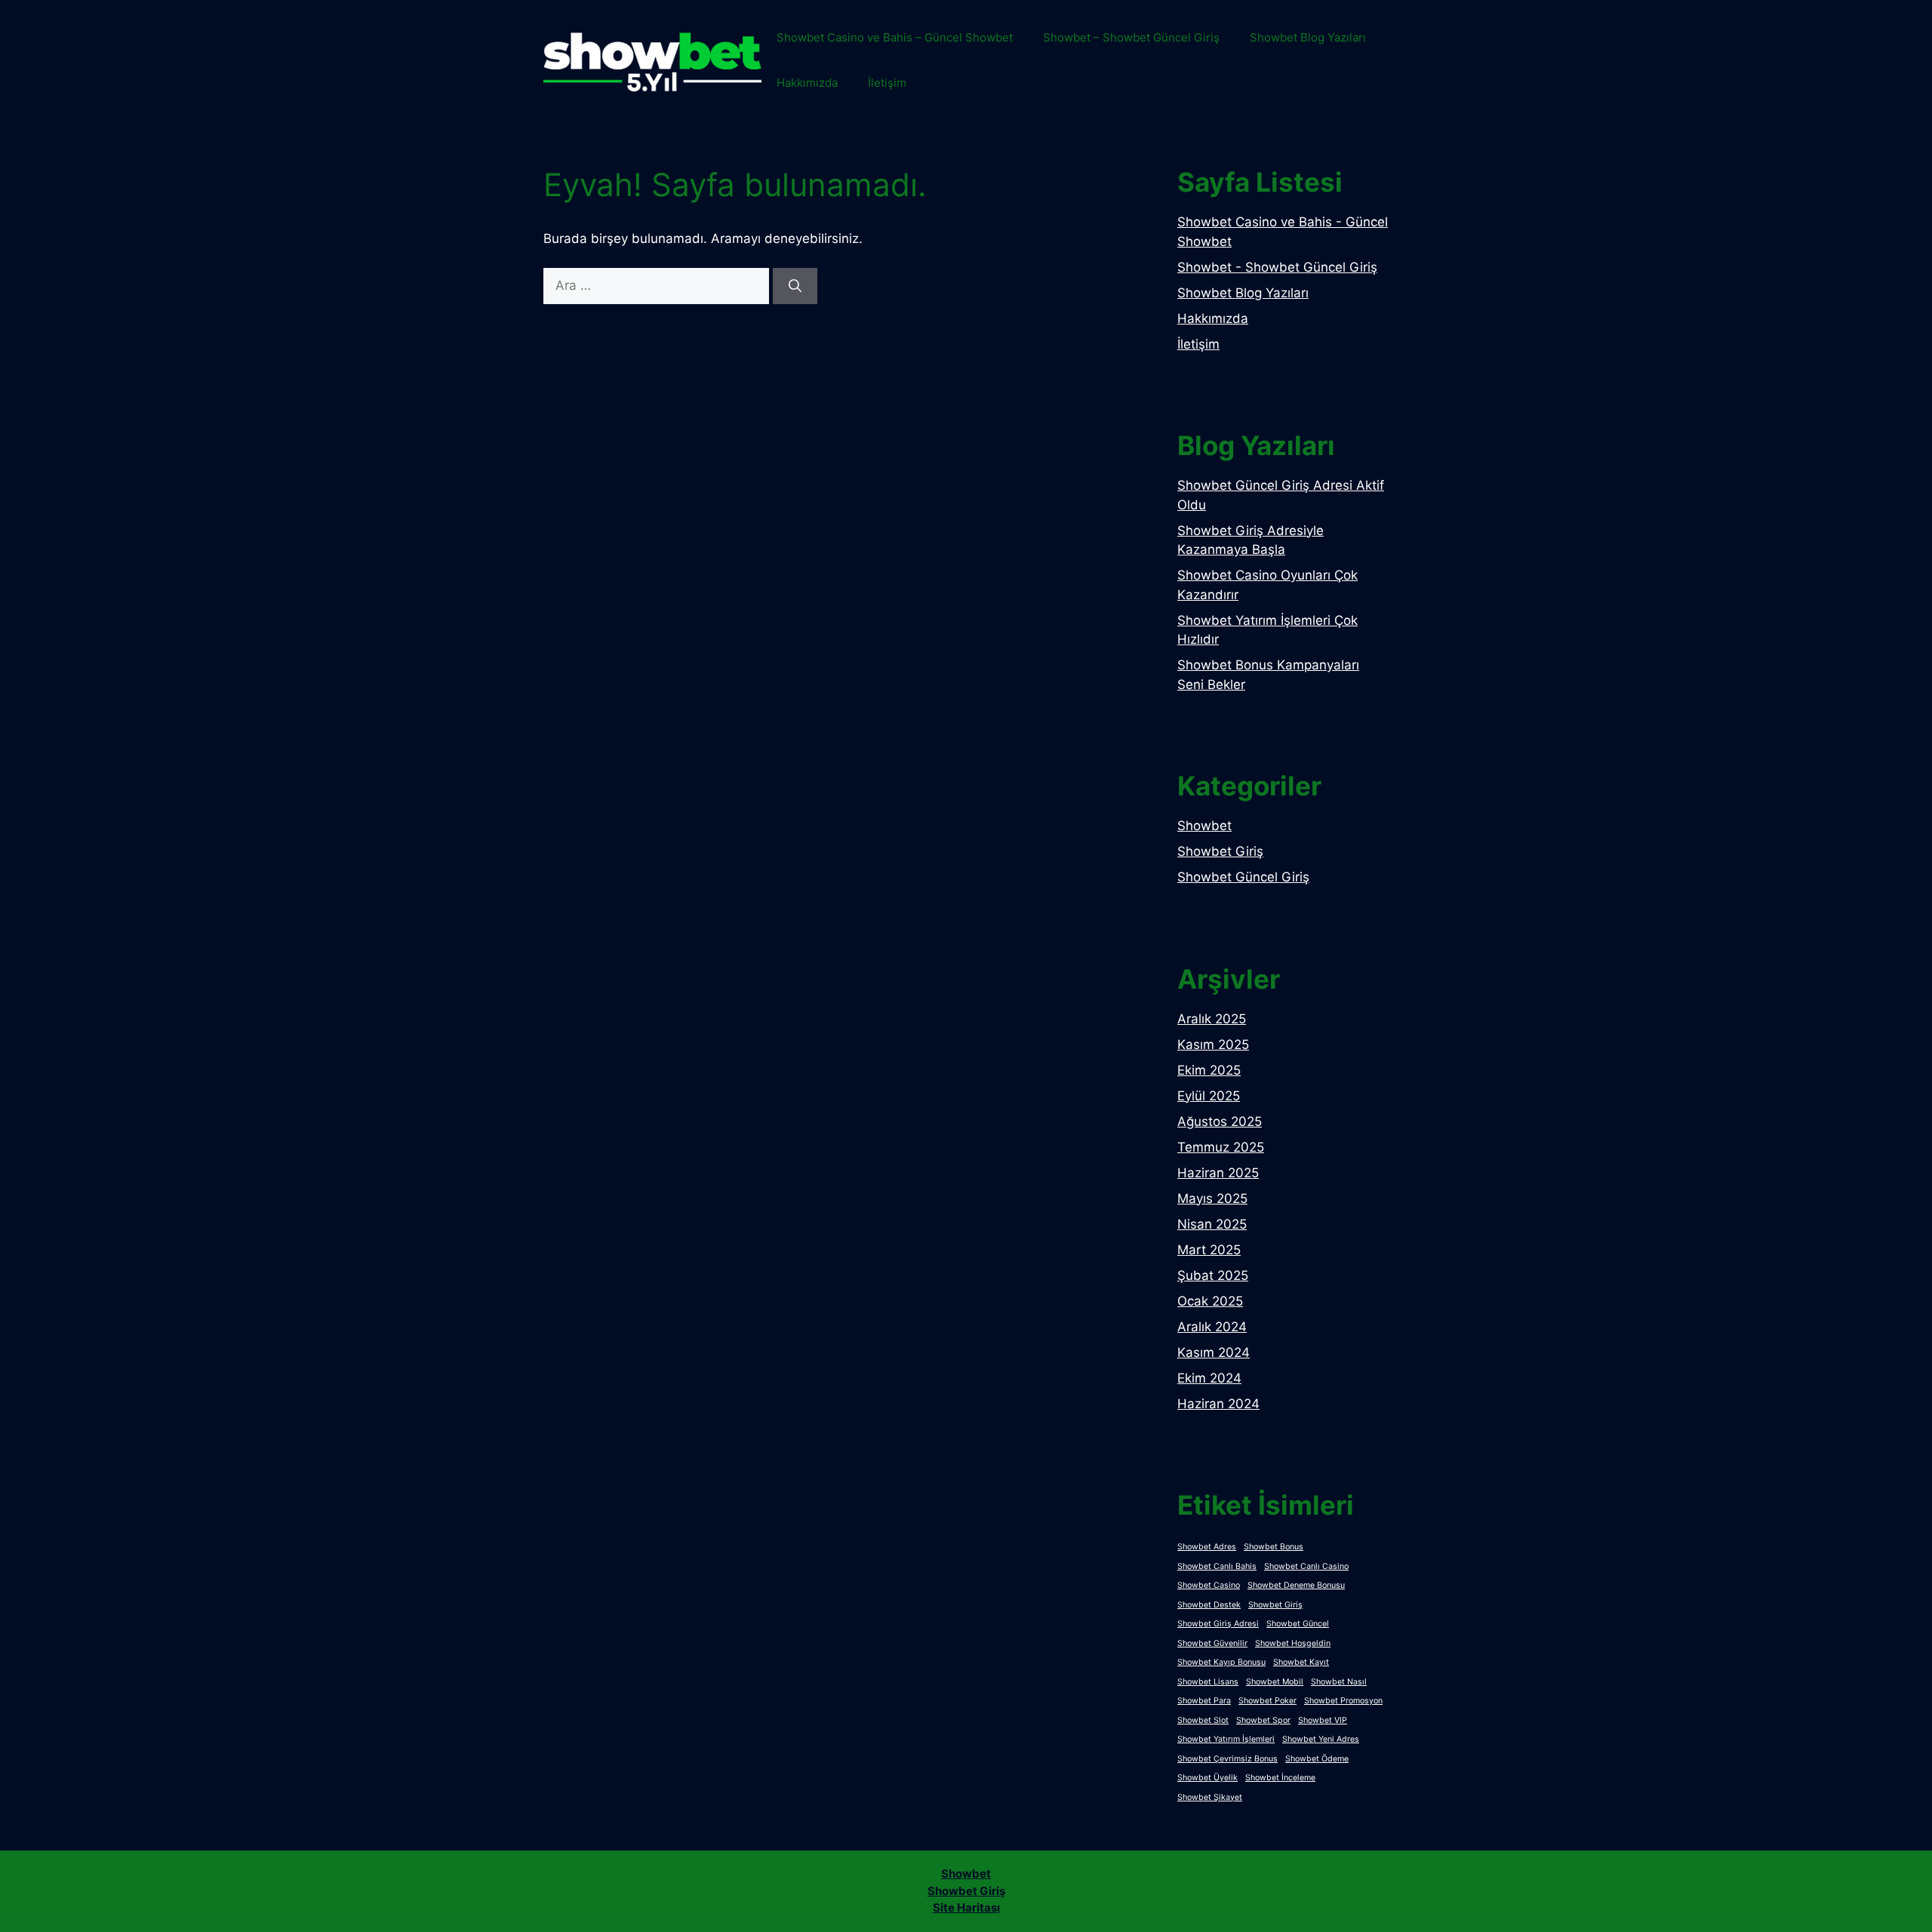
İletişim (887, 83)
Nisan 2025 (1212, 1224)
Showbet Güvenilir (1212, 1643)
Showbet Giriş (1220, 851)
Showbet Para (1204, 1701)
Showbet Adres (1207, 1547)
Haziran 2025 (1218, 1173)
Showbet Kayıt (1301, 1662)
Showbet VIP (1323, 1720)
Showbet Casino (1209, 1585)
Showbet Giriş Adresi (1218, 1624)
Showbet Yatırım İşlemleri (1226, 1739)
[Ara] (795, 286)
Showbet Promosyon (1343, 1701)
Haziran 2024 (1218, 1404)
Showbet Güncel (1298, 1624)
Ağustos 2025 (1220, 1121)
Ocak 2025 (1210, 1301)
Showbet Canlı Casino (1306, 1566)
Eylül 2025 (1209, 1096)
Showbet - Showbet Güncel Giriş (1277, 267)
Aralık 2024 (1212, 1327)
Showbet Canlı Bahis (1217, 1566)
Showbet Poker (1267, 1701)
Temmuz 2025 (1221, 1147)
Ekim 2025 (1209, 1070)
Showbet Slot (1203, 1720)
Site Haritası (966, 1907)
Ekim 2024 (1209, 1378)
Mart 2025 (1209, 1250)
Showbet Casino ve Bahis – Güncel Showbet (895, 37)
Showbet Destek (1209, 1605)
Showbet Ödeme (1317, 1759)
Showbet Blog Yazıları (1308, 37)
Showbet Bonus (1274, 1547)
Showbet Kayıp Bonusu (1221, 1662)
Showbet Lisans (1208, 1682)
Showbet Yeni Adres (1321, 1739)
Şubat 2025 (1213, 1275)
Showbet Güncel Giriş (1243, 877)
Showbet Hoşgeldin (1293, 1643)
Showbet (1204, 826)
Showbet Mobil (1275, 1682)
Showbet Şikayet (1210, 1797)
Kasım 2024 (1214, 1352)
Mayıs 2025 (1212, 1198)
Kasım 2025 (1213, 1044)
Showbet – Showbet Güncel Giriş (1131, 37)
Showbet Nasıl (1339, 1682)
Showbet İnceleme (1280, 1778)
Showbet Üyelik (1207, 1778)
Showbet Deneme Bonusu (1296, 1585)
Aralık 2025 (1212, 1019)
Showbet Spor (1263, 1720)
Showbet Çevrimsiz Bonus (1227, 1759)
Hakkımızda (807, 83)
